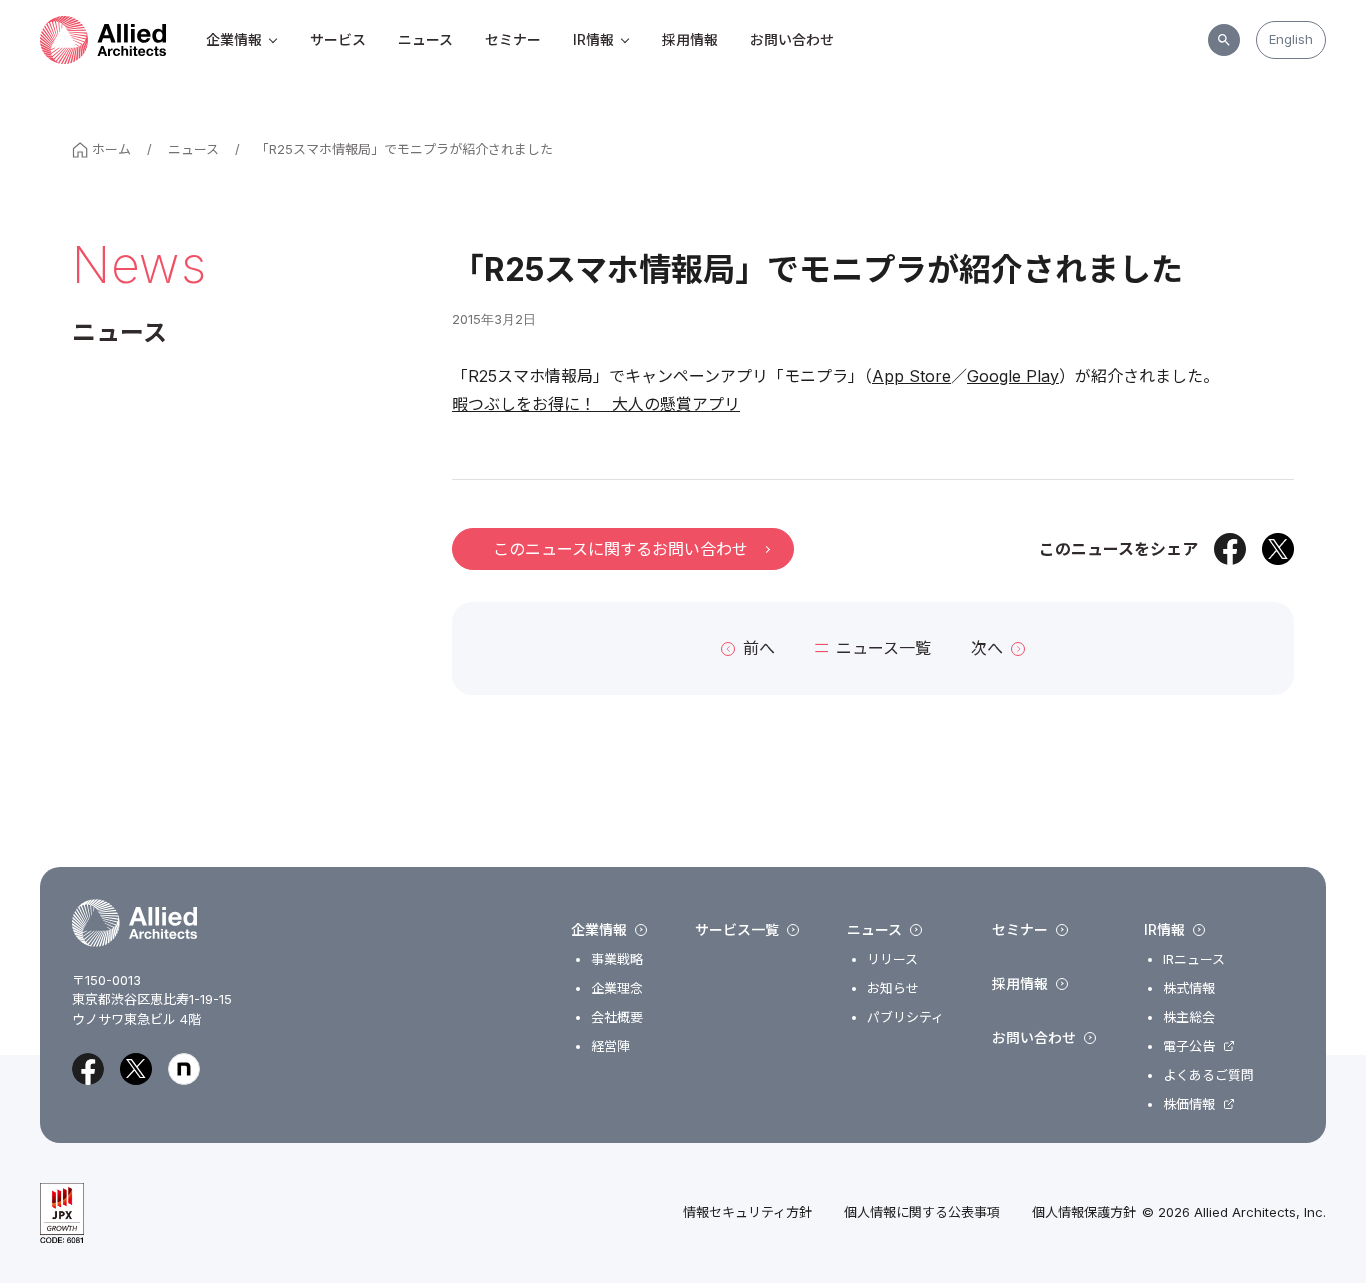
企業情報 (234, 39)
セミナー (513, 39)
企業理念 (617, 988)
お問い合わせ (792, 39)
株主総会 (1189, 1017)
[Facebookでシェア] (1230, 549)
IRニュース (1194, 959)
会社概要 (617, 1017)
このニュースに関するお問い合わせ (620, 549)
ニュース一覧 (883, 648)
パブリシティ (905, 1017)
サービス (338, 39)
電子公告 (1189, 1046)
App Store (911, 376)
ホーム (111, 149)
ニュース (425, 39)
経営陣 (610, 1046)
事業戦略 (617, 959)
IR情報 (593, 39)
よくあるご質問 (1208, 1075)
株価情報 (1189, 1104)
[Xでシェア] (1278, 549)
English (1291, 39)
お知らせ (893, 988)
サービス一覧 (737, 930)
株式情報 (1189, 988)
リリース (892, 959)
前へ (759, 648)
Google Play (1013, 376)
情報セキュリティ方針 (747, 1212)
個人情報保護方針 (1084, 1212)
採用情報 (690, 39)
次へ (987, 648)
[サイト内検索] (1224, 40)
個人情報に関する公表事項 (922, 1212)
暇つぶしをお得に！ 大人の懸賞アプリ (596, 404)
